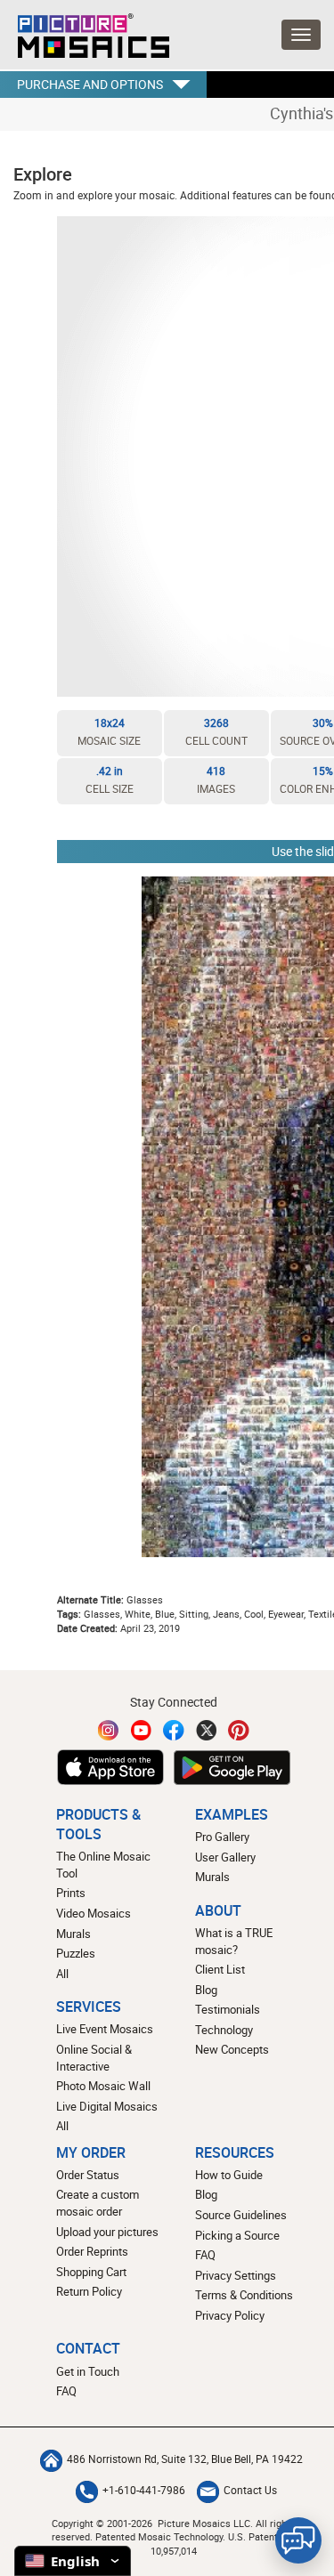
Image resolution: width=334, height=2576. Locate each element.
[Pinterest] (239, 1730)
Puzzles (76, 1953)
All (62, 1974)
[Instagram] (109, 1730)
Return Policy (89, 2291)
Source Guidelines (241, 2215)
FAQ (205, 2255)
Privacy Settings (236, 2275)
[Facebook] (174, 1730)
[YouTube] (142, 1730)
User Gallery (225, 1857)
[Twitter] (207, 1730)
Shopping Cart (91, 2272)
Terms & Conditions (244, 2295)
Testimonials (228, 2009)
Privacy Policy (230, 2315)
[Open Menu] (301, 35)
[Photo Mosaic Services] (85, 31)
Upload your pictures (107, 2232)
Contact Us (250, 2490)
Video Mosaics (94, 1913)
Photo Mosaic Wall (103, 2086)
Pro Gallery (222, 1837)
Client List (220, 1969)
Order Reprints (92, 2251)
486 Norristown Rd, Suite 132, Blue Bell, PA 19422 (185, 2459)
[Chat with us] (298, 2540)
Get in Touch (88, 2371)
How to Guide (229, 2175)
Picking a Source (237, 2235)
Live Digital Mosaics (107, 2106)
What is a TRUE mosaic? (234, 1941)
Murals (73, 1934)
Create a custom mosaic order (98, 2203)
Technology (224, 2030)
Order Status (88, 2175)
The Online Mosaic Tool (103, 1865)
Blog (206, 1990)
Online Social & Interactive (94, 2058)
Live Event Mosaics (105, 2029)
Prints (71, 1893)
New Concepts (232, 2049)
